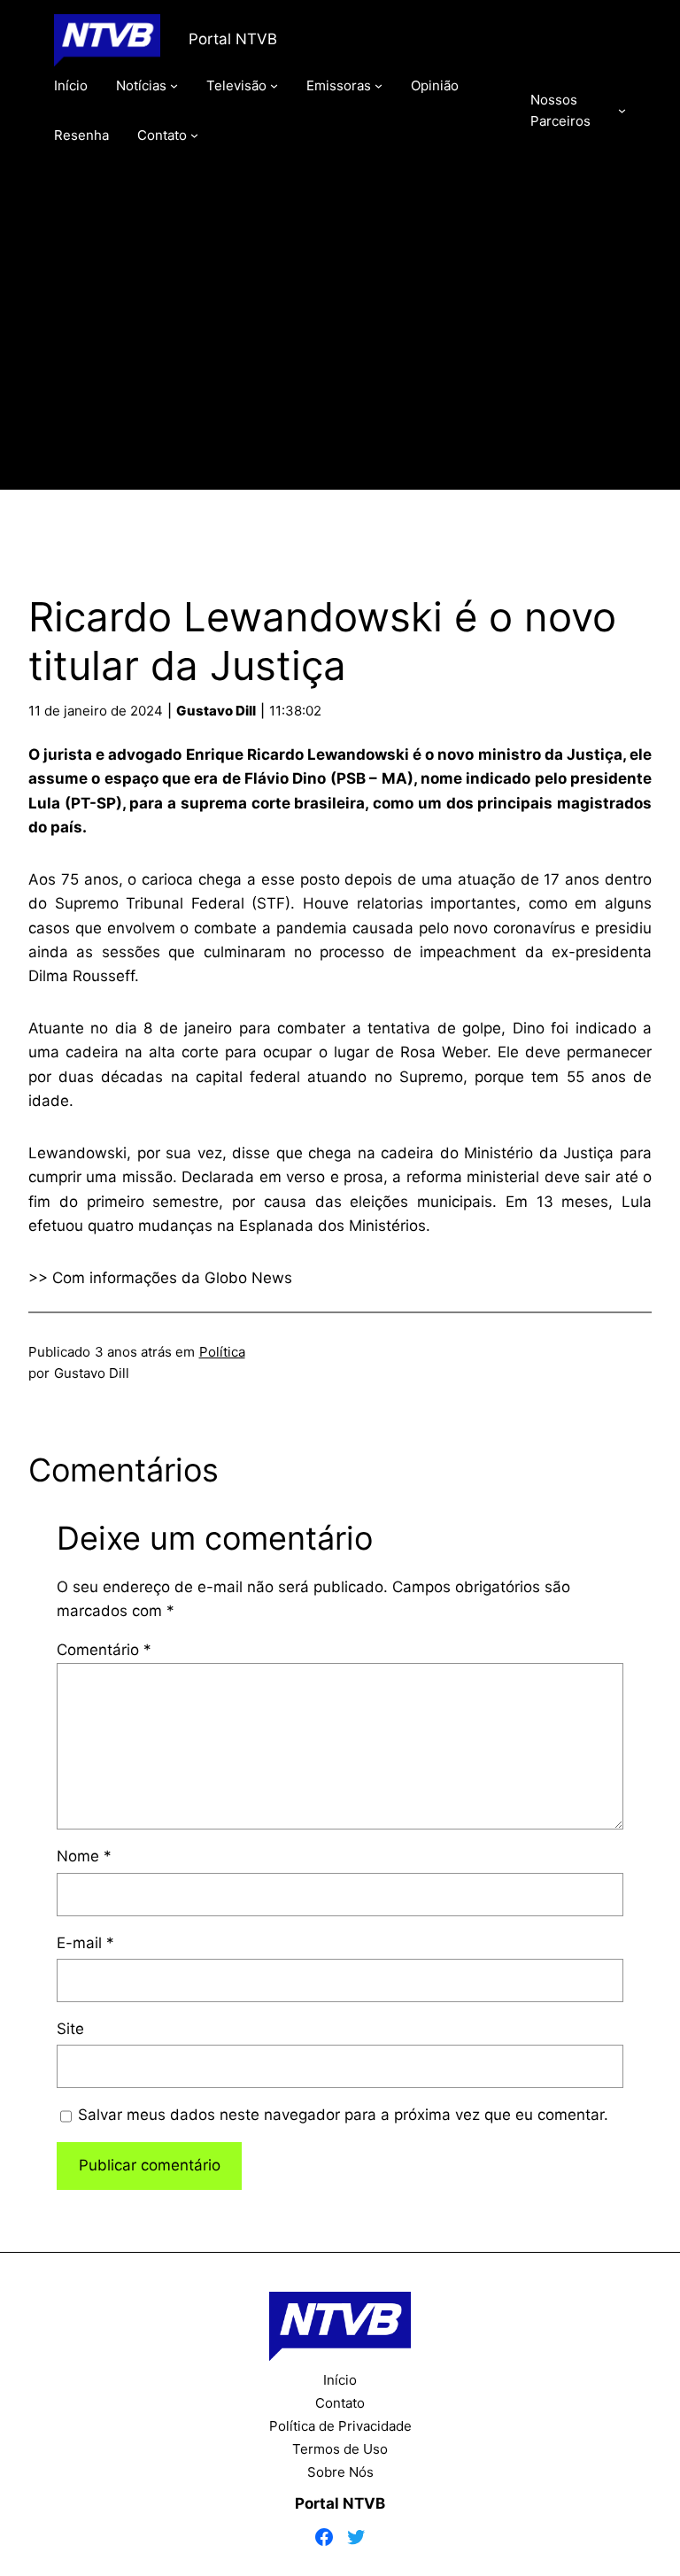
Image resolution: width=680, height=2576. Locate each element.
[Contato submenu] (194, 135)
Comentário (104, 1650)
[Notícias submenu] (174, 85)
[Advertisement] (340, 343)
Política (222, 1352)
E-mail (85, 1943)
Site (70, 2029)
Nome (84, 1856)
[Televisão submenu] (274, 85)
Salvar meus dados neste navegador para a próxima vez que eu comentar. (343, 2115)
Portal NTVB (233, 39)
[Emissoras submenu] (379, 85)
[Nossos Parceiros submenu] (622, 110)
